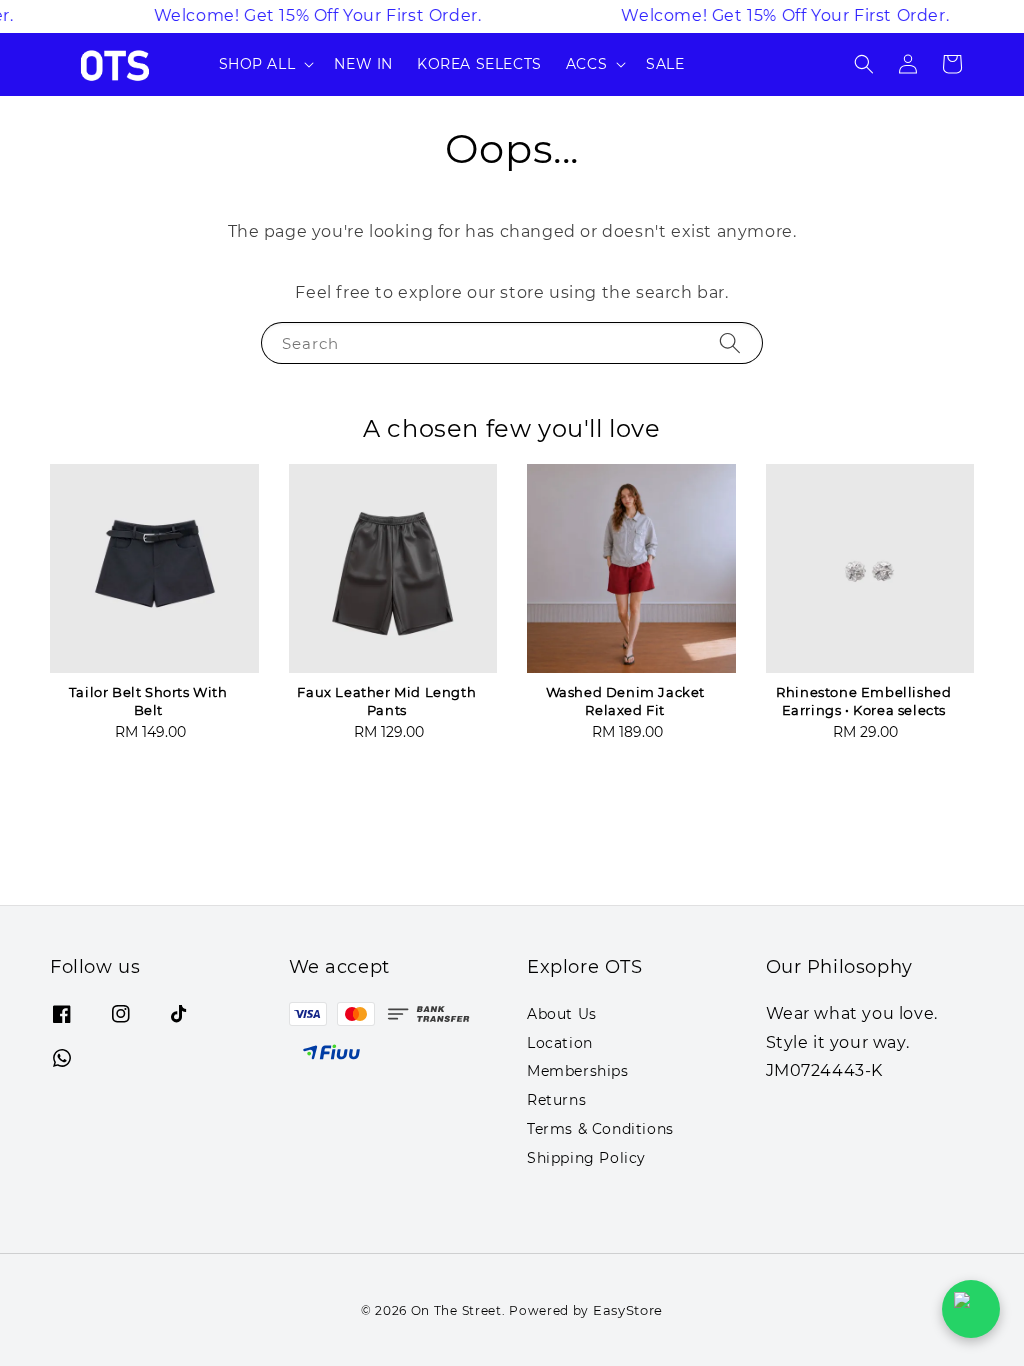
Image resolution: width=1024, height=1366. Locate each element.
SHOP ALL (257, 64)
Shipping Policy (586, 1158)
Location (560, 1043)
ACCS (586, 64)
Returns (556, 1100)
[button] (864, 64)
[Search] (730, 342)
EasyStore (628, 1310)
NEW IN (363, 64)
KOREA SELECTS (479, 64)
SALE (665, 64)
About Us (562, 1014)
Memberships (578, 1071)
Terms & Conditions (600, 1129)
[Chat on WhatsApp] (971, 1309)
